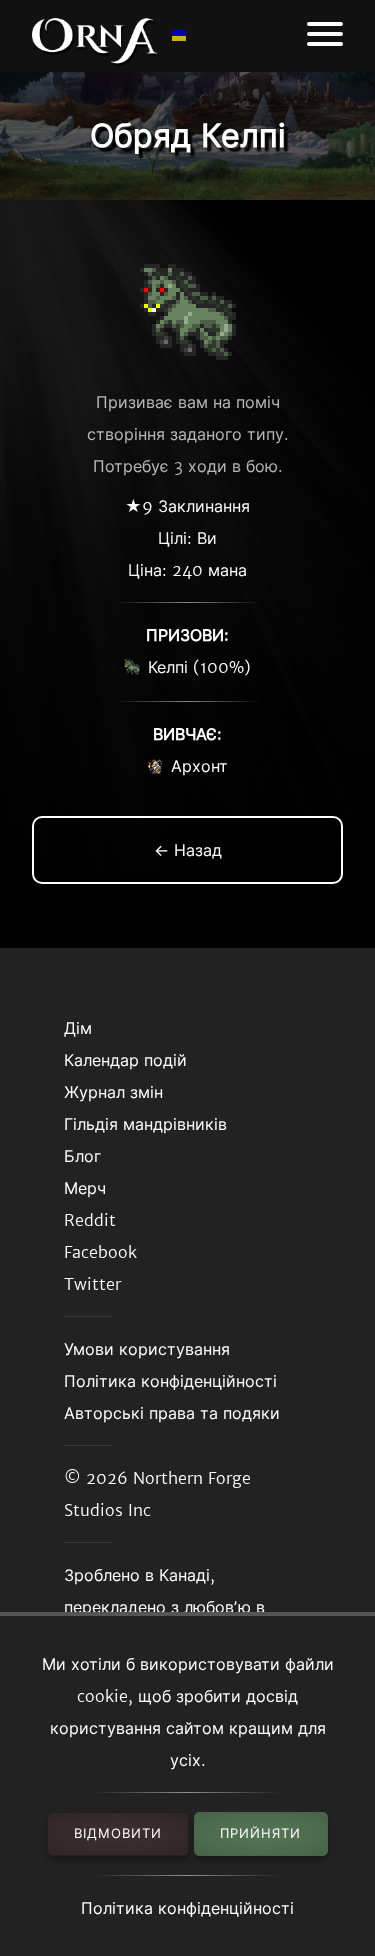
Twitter (92, 1284)
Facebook (100, 1252)
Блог (82, 1156)
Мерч (85, 1188)
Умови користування (147, 1349)
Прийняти (260, 1833)
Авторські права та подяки (172, 1413)
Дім (78, 1028)
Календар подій (125, 1060)
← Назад (188, 850)
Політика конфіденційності (187, 1908)
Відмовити (118, 1833)
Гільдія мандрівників (145, 1124)
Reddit (90, 1220)
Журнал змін (113, 1092)
